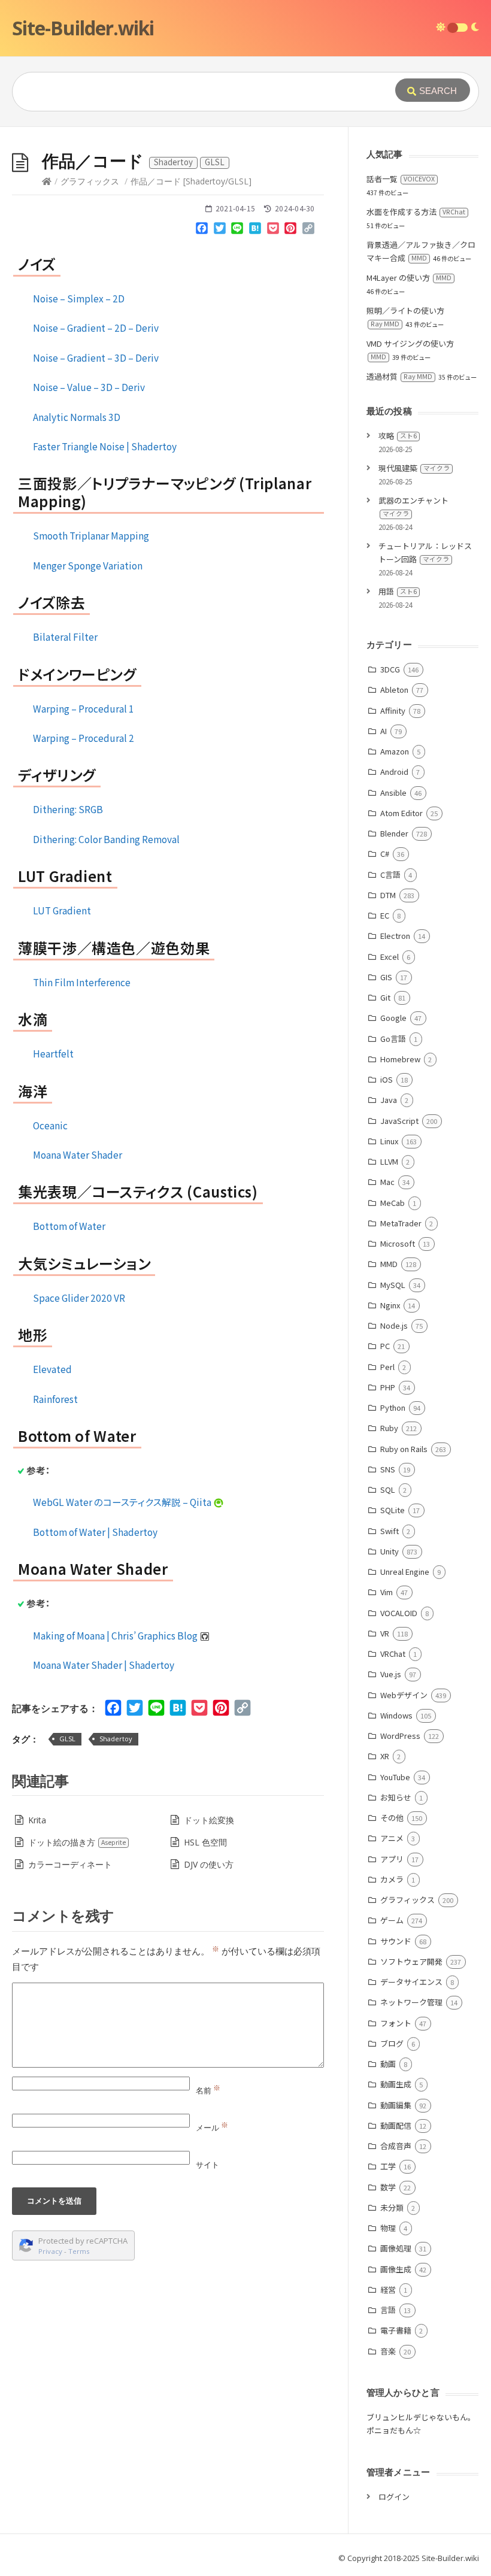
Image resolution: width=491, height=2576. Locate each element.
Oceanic (50, 1125)
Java (389, 1100)
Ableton (394, 690)
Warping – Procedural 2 (84, 738)
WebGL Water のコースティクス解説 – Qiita (123, 1502)
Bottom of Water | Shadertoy (95, 1532)
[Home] (47, 181)
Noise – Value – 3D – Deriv (89, 387)
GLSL (67, 1739)
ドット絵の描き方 (77, 1842)
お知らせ (396, 1797)
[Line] (238, 231)
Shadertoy (116, 1739)
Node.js (394, 1325)
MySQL (393, 1285)
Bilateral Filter (65, 637)
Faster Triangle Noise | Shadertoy (105, 446)
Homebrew (400, 1059)
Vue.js (391, 1674)
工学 (388, 2166)
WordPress (400, 1736)
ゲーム (392, 1920)
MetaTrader (401, 1223)
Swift (390, 1531)
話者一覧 (401, 179)
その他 (392, 1818)
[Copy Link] (308, 231)
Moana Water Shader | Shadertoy (104, 1665)
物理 (388, 2228)
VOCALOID (399, 1613)
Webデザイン (404, 1695)
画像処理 (396, 2248)
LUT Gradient (62, 910)
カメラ (392, 1879)
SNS (388, 1469)
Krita (37, 1820)
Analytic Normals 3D (77, 417)
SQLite (393, 1510)
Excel (390, 957)
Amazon (395, 751)
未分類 (392, 2207)
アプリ (392, 1859)
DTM (388, 895)
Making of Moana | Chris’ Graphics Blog (116, 1635)
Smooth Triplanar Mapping (91, 535)
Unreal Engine (405, 1572)
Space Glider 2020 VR (79, 1298)
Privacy (50, 2251)
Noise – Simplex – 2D (79, 298)
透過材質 (399, 376)
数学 (388, 2187)
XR (385, 1756)
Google (393, 1018)
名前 (208, 2090)
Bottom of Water (69, 1226)
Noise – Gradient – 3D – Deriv (96, 357)
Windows (396, 1715)
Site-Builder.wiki (83, 28)
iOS (387, 1079)
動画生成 (396, 2084)
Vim (387, 1592)
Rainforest (55, 1399)
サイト (207, 2165)
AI (384, 731)
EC (385, 915)
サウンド (396, 1941)
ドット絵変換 (209, 1820)
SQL (388, 1489)
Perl (387, 1367)
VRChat (393, 1654)
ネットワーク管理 (411, 2002)
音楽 (388, 2351)
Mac (387, 1182)
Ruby (389, 1428)
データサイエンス (411, 1982)
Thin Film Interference (82, 982)
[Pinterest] (290, 231)
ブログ (392, 2043)
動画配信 (396, 2125)
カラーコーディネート (70, 1864)
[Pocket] (273, 231)
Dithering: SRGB (68, 809)
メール (212, 2128)
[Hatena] (255, 231)
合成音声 (396, 2146)
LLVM (389, 1161)
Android (394, 772)
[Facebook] (202, 231)
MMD (389, 1264)
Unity (390, 1551)
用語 (398, 591)
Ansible (393, 793)
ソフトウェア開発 (411, 1961)
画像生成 (396, 2269)
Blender (394, 833)
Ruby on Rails (404, 1449)
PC (385, 1346)
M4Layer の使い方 (409, 278)
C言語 (390, 875)
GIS (386, 977)
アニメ (392, 1838)
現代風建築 (414, 468)
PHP (388, 1387)
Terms (79, 2251)
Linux (389, 1141)
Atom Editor (401, 813)
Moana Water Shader (78, 1154)
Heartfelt (53, 1053)
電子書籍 (396, 2330)
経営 (388, 2289)
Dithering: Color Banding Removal (106, 839)
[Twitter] (220, 231)
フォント (396, 2023)
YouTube (395, 1777)
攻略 (398, 436)
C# (385, 854)
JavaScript (399, 1121)
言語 (388, 2310)
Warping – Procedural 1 (84, 708)
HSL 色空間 (205, 1842)
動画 (388, 2064)
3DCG (390, 669)
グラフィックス (90, 181)
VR (385, 1633)
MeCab (393, 1203)
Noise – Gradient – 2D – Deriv (96, 328)
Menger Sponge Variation (88, 565)
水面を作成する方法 (416, 212)
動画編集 (396, 2105)
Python (393, 1407)
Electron (395, 936)
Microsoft (398, 1243)
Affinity (393, 710)
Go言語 (393, 1039)
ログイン (394, 2497)
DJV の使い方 (209, 1864)
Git (385, 997)
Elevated (52, 1369)
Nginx (390, 1305)
